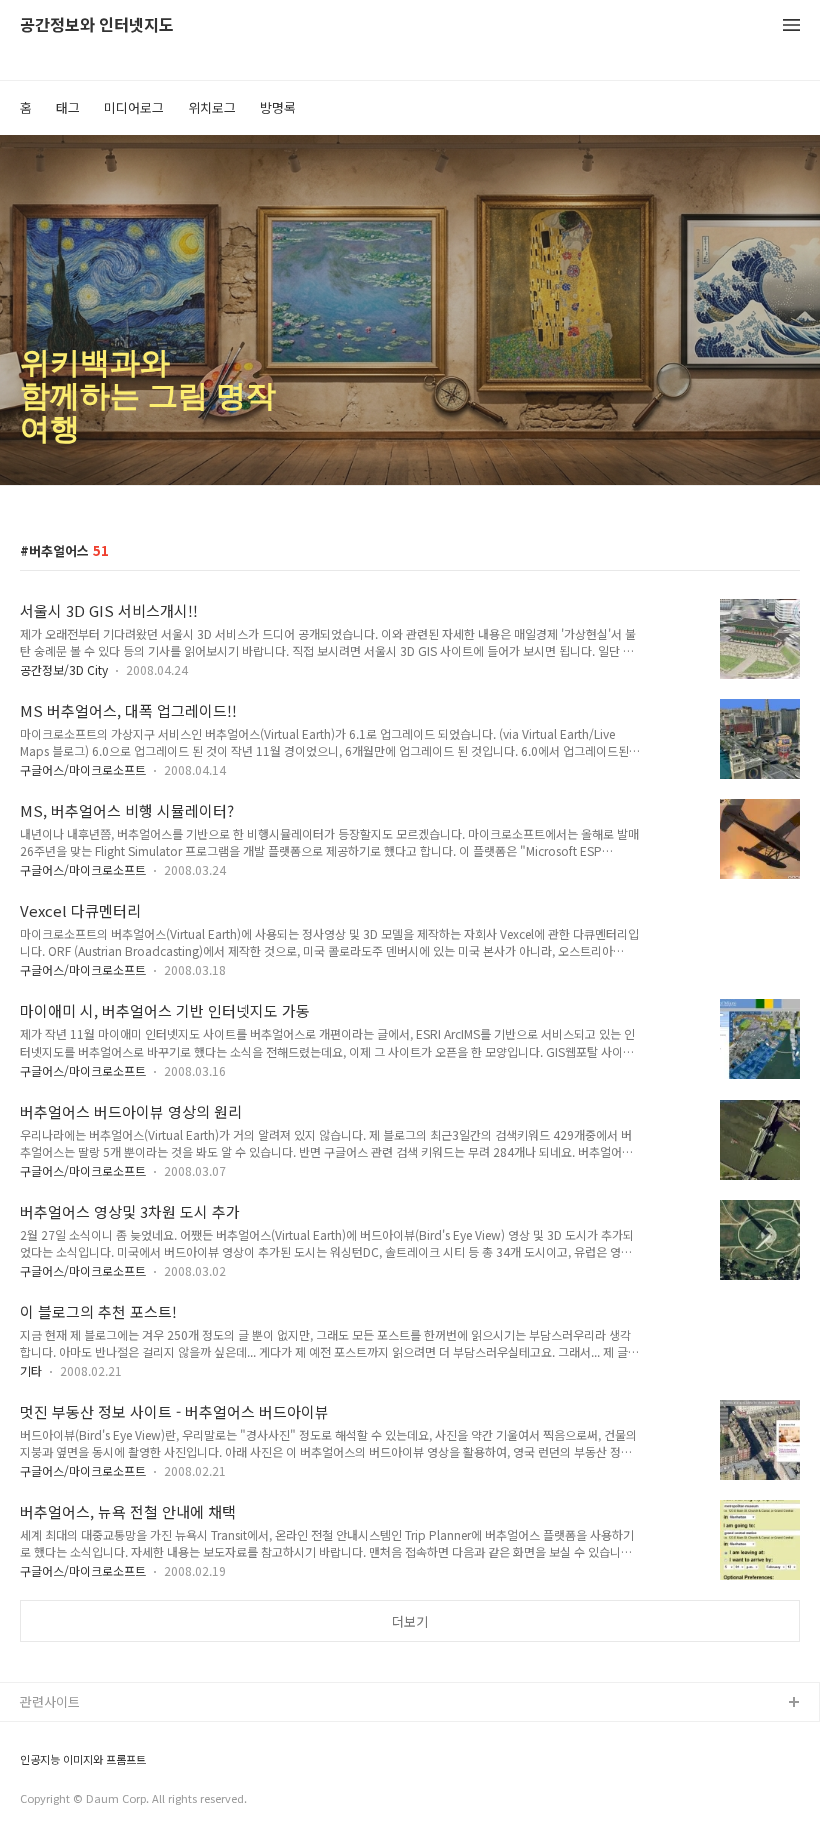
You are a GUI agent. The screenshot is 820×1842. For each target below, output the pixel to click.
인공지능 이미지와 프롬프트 (83, 1759)
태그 (68, 107)
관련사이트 (50, 1701)
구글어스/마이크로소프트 (83, 769)
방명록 (278, 107)
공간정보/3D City (64, 669)
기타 (31, 1370)
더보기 (410, 1621)
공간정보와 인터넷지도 (97, 25)
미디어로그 (134, 107)
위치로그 (212, 107)
